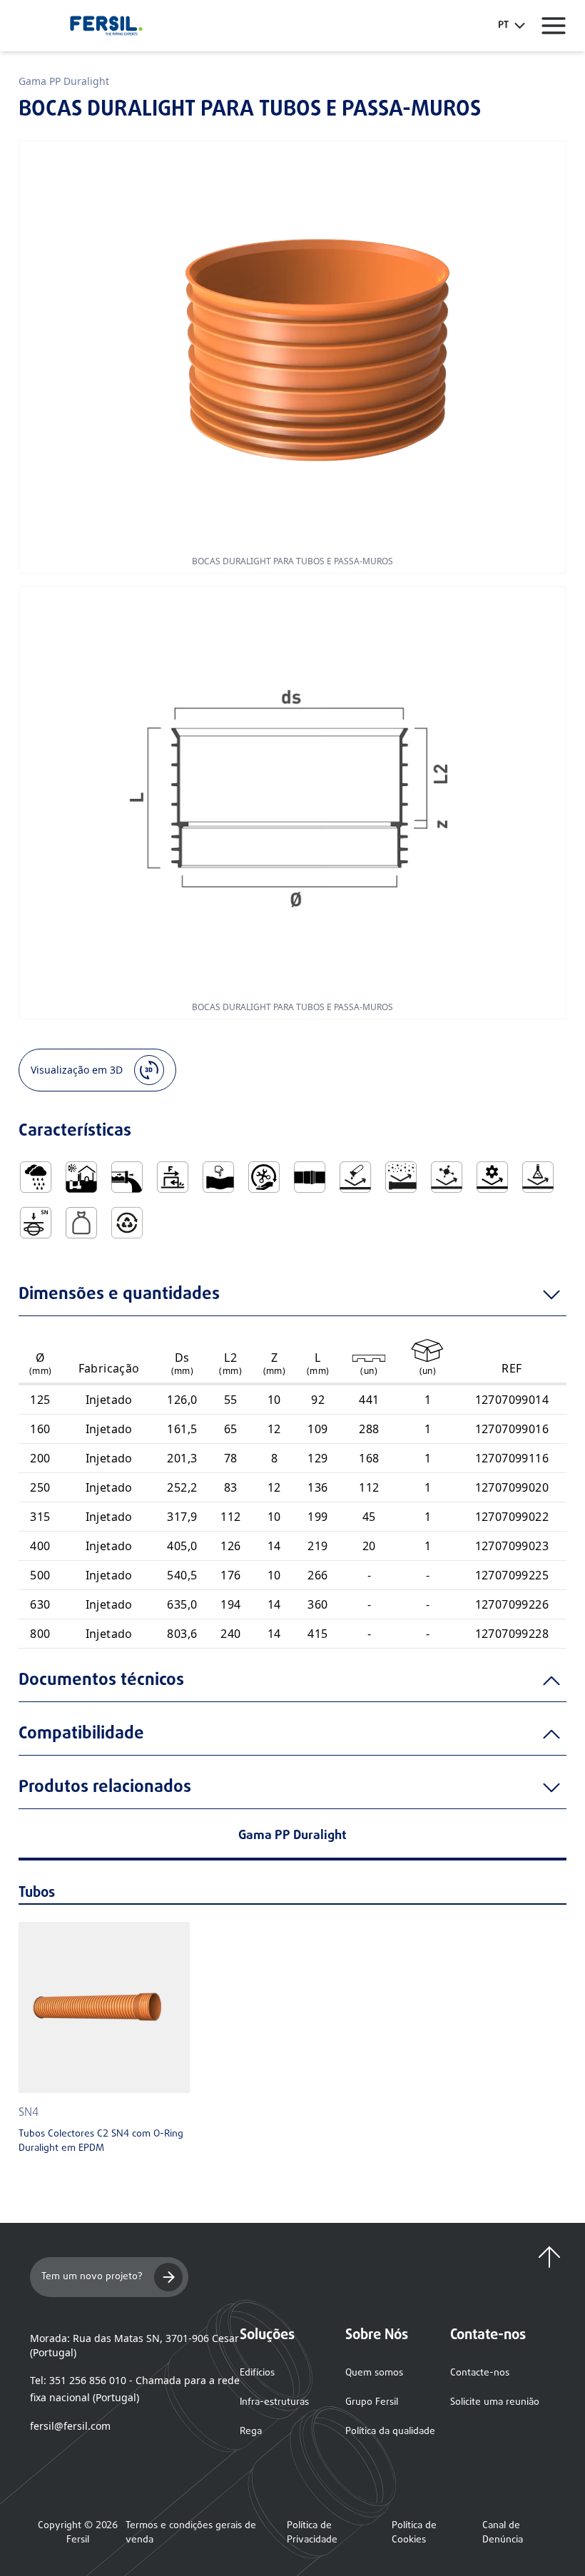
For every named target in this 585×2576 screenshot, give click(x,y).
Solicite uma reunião (495, 2402)
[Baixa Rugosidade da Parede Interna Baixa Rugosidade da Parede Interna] (127, 1177)
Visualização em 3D (77, 1070)
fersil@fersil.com (70, 2426)
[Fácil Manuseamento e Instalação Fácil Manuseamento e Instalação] (264, 1177)
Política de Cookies (414, 2533)
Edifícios (257, 2373)
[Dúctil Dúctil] (218, 1177)
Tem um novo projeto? (92, 2277)
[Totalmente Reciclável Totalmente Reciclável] (127, 1223)
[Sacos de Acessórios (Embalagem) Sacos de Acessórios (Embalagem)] (81, 1223)
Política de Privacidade (312, 2533)
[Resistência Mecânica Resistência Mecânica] (492, 1177)
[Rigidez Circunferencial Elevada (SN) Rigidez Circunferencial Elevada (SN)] (36, 1223)
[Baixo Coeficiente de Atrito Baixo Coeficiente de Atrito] (173, 1177)
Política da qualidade (390, 2432)
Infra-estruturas (274, 2402)
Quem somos (374, 2373)
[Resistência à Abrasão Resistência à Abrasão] (401, 1177)
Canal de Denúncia (503, 2533)
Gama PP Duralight (64, 81)
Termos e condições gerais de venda (191, 2533)
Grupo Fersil (372, 2402)
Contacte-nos (480, 2373)
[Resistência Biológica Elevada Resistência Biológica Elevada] (447, 1177)
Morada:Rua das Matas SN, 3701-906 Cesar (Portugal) (134, 2345)
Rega (251, 2432)
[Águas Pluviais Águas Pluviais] (36, 1177)
